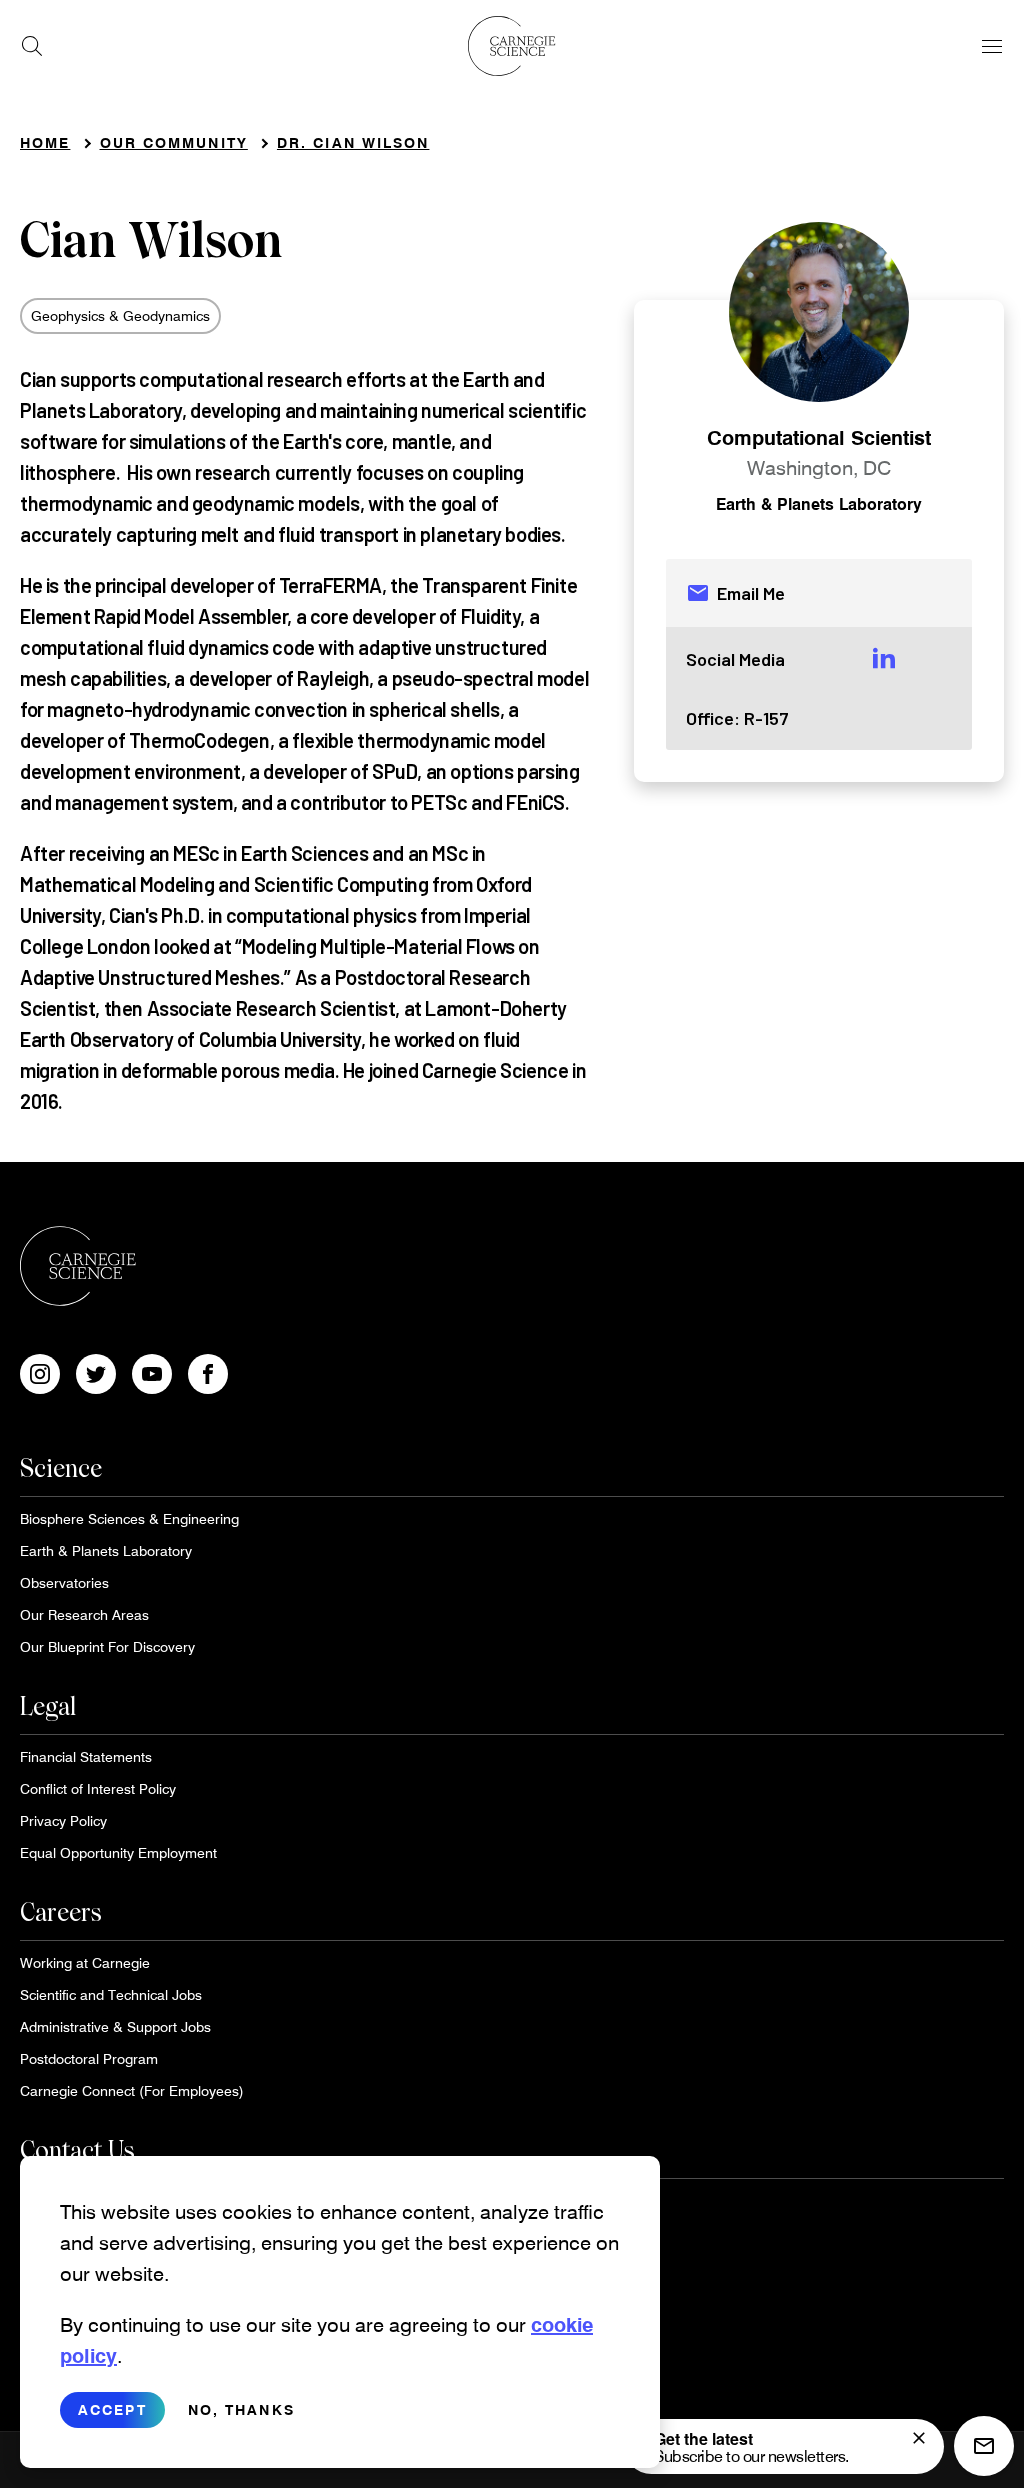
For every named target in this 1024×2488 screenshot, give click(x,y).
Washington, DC (819, 467)
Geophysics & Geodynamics (120, 315)
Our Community (174, 142)
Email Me (735, 593)
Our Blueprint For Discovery (107, 1646)
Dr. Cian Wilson (353, 142)
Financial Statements (86, 1756)
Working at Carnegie (85, 1962)
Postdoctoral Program (89, 2058)
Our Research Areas (84, 1614)
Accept (112, 2409)
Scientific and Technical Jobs (111, 1994)
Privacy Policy (63, 1820)
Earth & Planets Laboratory (819, 503)
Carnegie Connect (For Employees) (132, 2090)
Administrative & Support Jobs (115, 2026)
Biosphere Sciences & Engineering (129, 1518)
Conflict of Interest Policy (98, 1788)
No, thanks (241, 2409)
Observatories (64, 1582)
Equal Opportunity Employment (118, 1852)
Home (45, 142)
